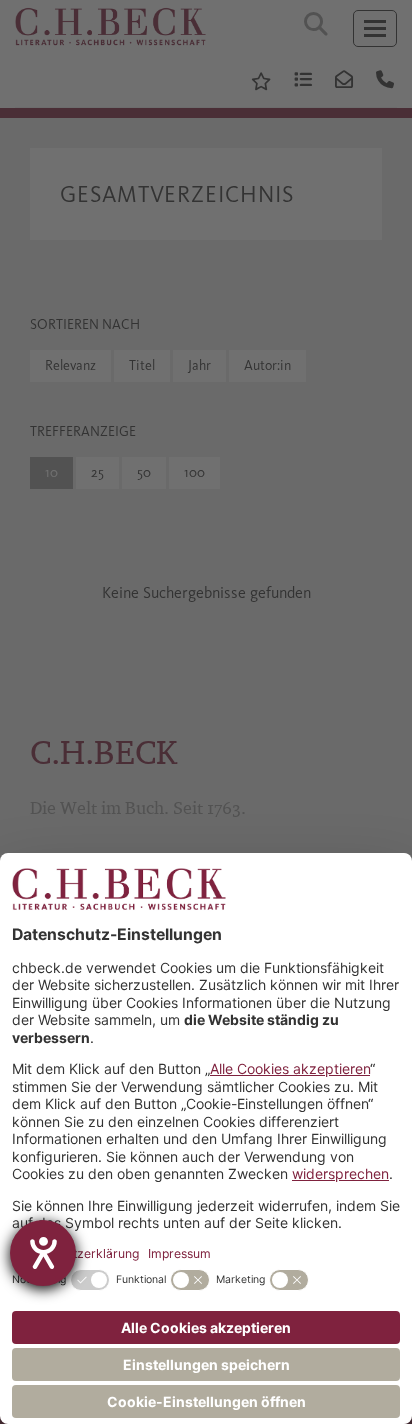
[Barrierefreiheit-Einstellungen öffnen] (43, 1253)
